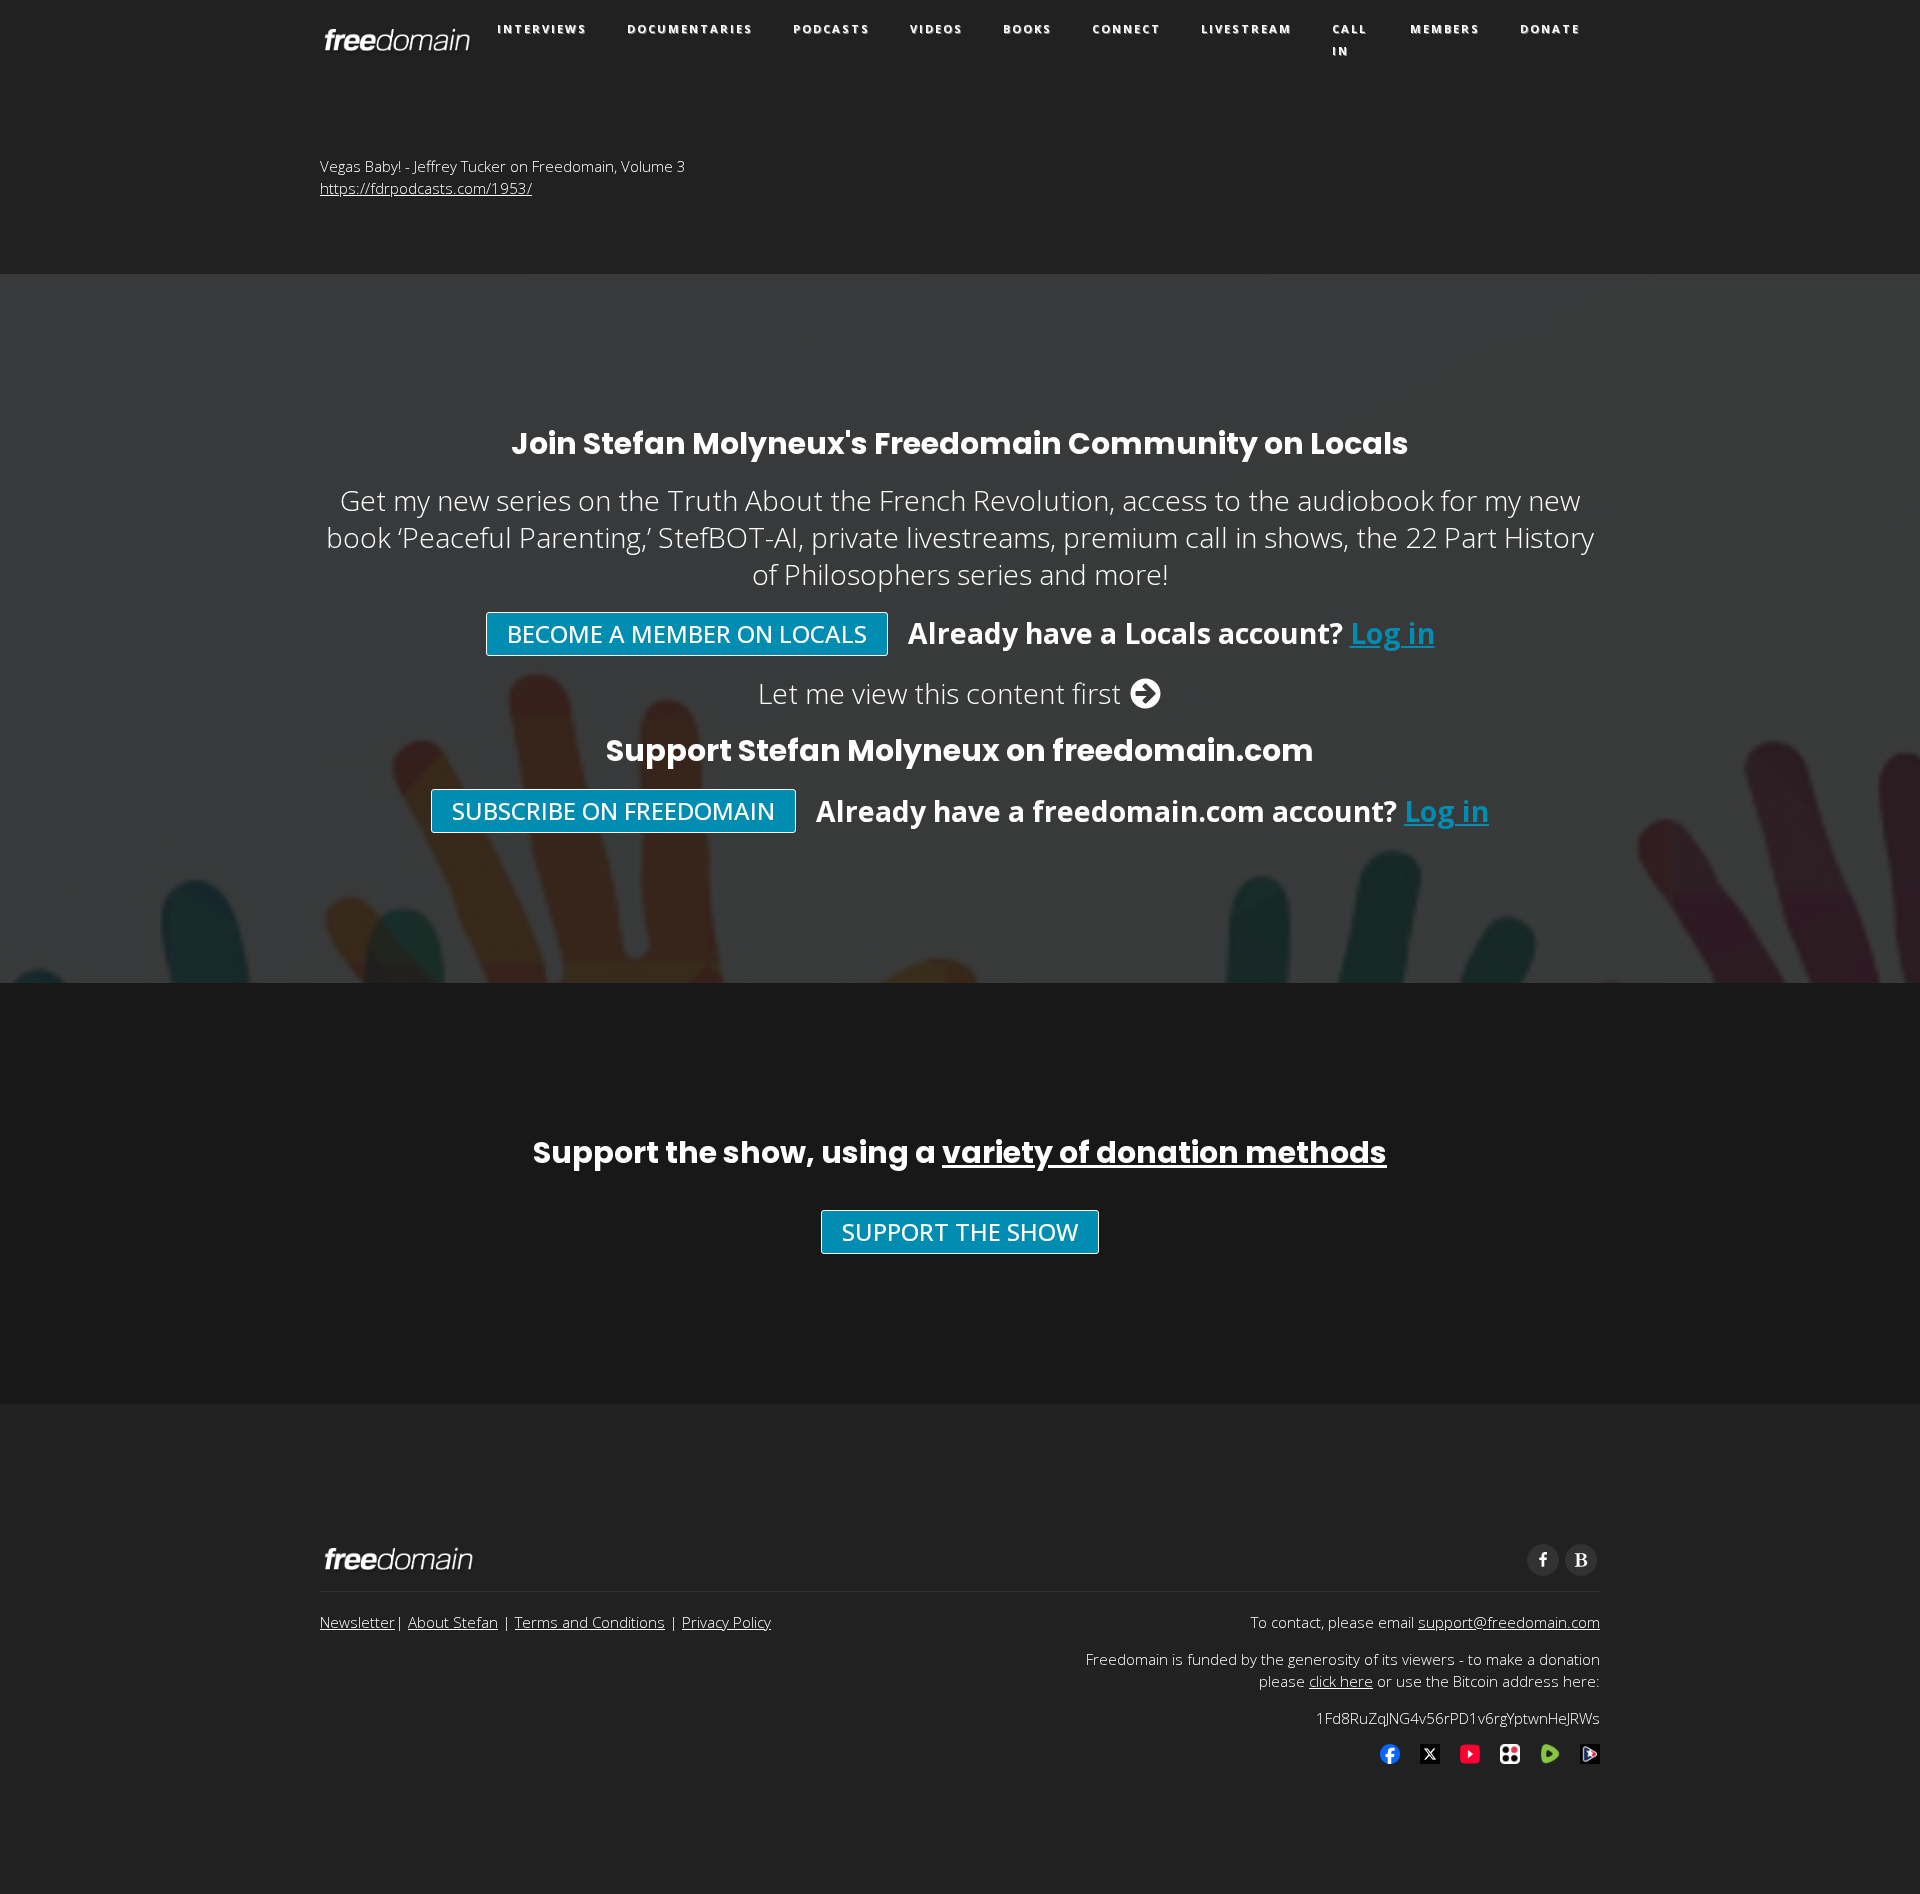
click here (1341, 1681)
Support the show (960, 1231)
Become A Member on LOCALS (687, 633)
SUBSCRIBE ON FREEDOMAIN (613, 810)
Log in (1392, 633)
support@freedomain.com (1509, 1622)
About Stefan (453, 1622)
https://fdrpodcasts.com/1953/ (426, 188)
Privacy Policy (726, 1622)
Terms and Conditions (590, 1622)
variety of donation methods (1164, 1152)
